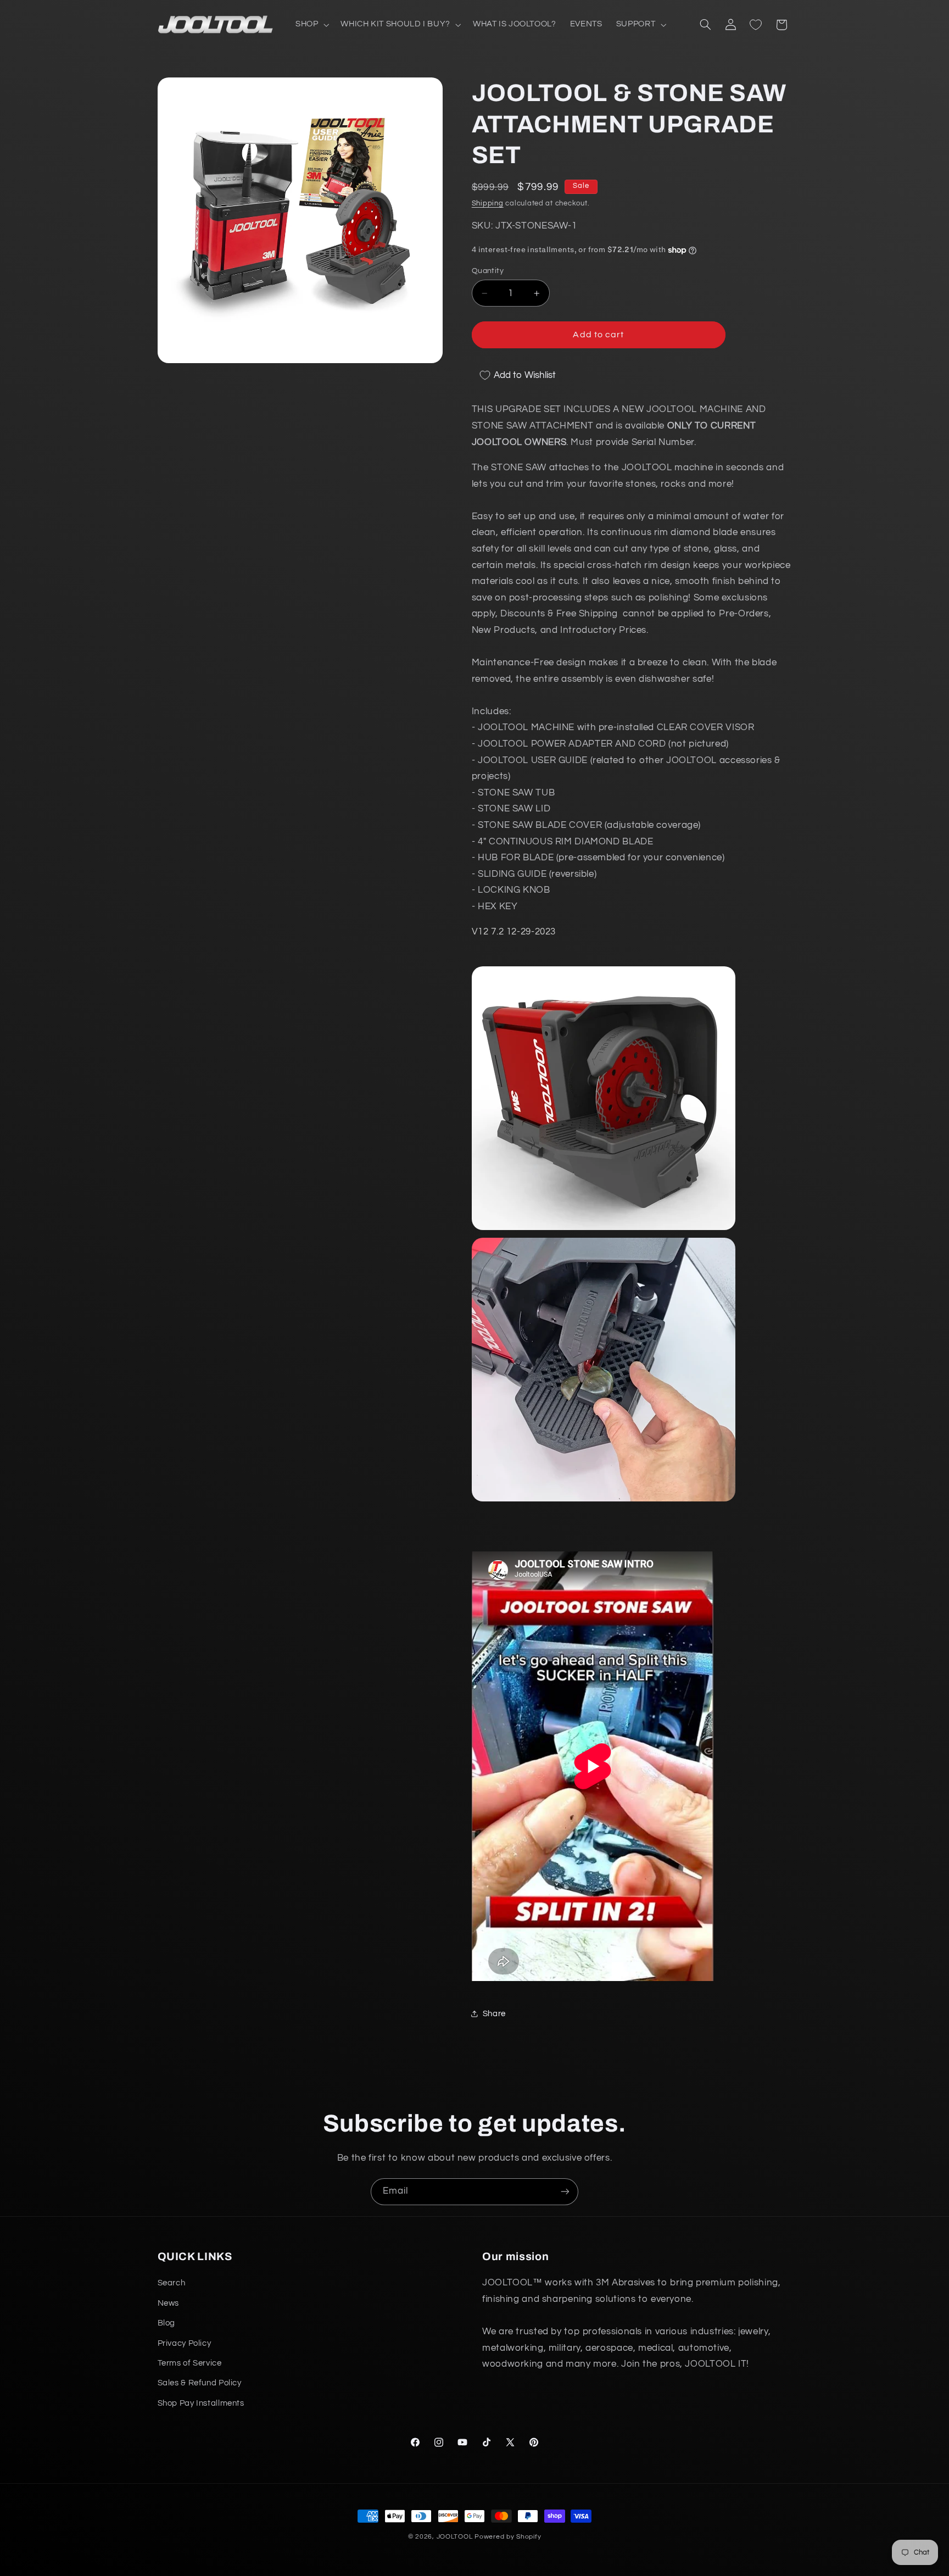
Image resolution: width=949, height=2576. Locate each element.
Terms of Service (190, 2363)
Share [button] (494, 2014)
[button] (311, 25)
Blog (167, 2323)
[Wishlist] (756, 25)
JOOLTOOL (455, 2537)
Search (172, 2283)
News (169, 2303)
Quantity (488, 271)
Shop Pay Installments (201, 2403)
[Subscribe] (565, 2192)
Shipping (488, 204)
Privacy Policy (185, 2343)
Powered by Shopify (508, 2537)
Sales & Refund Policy (200, 2383)
